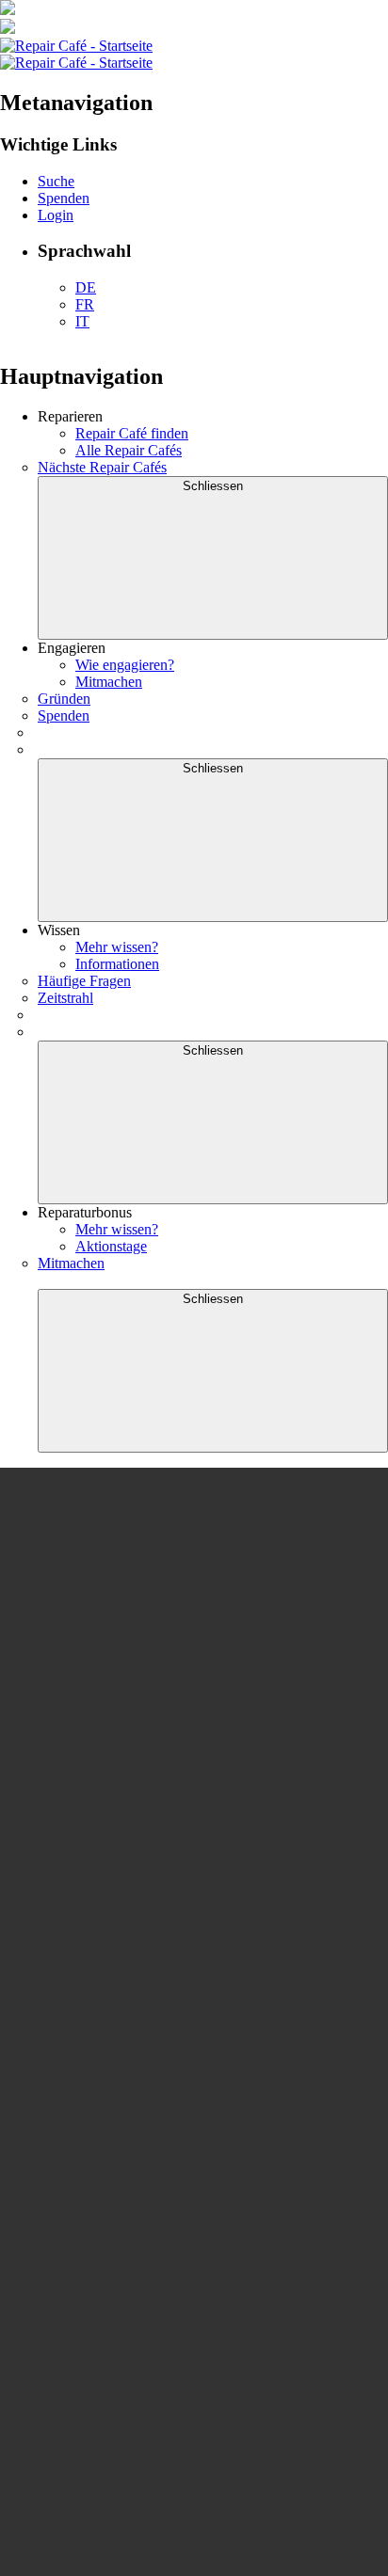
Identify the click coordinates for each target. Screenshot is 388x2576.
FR (85, 304)
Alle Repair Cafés (129, 450)
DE (86, 287)
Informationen (117, 964)
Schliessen (213, 486)
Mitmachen (109, 682)
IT (82, 321)
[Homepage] (76, 46)
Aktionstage (111, 1246)
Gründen (64, 699)
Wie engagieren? (125, 665)
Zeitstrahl (65, 998)
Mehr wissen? (117, 947)
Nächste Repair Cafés (102, 467)
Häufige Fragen (84, 981)
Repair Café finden (132, 433)
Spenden (64, 716)
